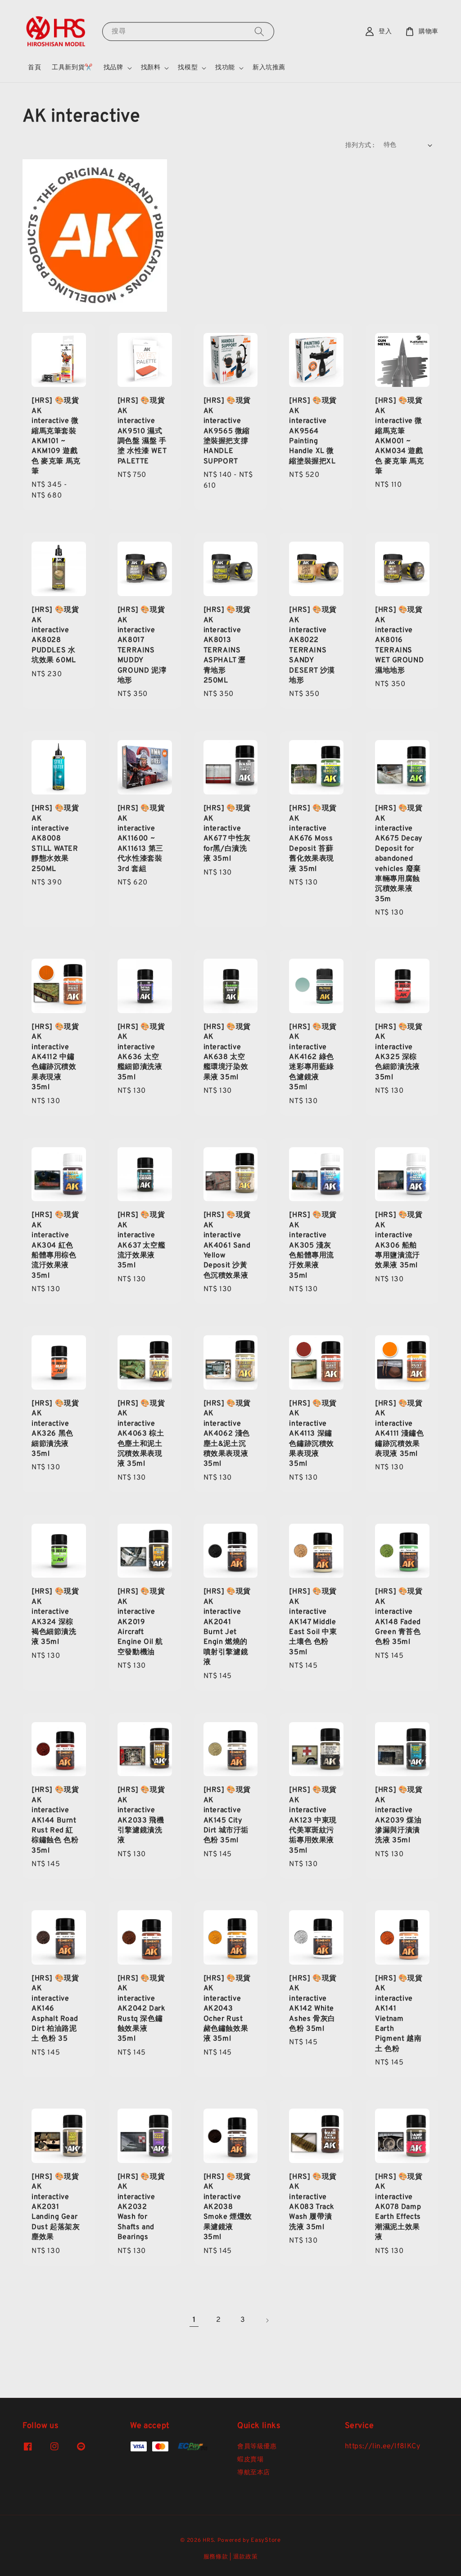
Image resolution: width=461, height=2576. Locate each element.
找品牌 (113, 68)
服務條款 (216, 2557)
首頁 (34, 68)
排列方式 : (360, 146)
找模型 (188, 68)
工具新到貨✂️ (72, 68)
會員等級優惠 (257, 2447)
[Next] (267, 2320)
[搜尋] (259, 31)
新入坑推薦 (269, 68)
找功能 (225, 68)
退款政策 (246, 2557)
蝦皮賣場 (250, 2460)
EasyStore (266, 2540)
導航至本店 (254, 2473)
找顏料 (151, 68)
